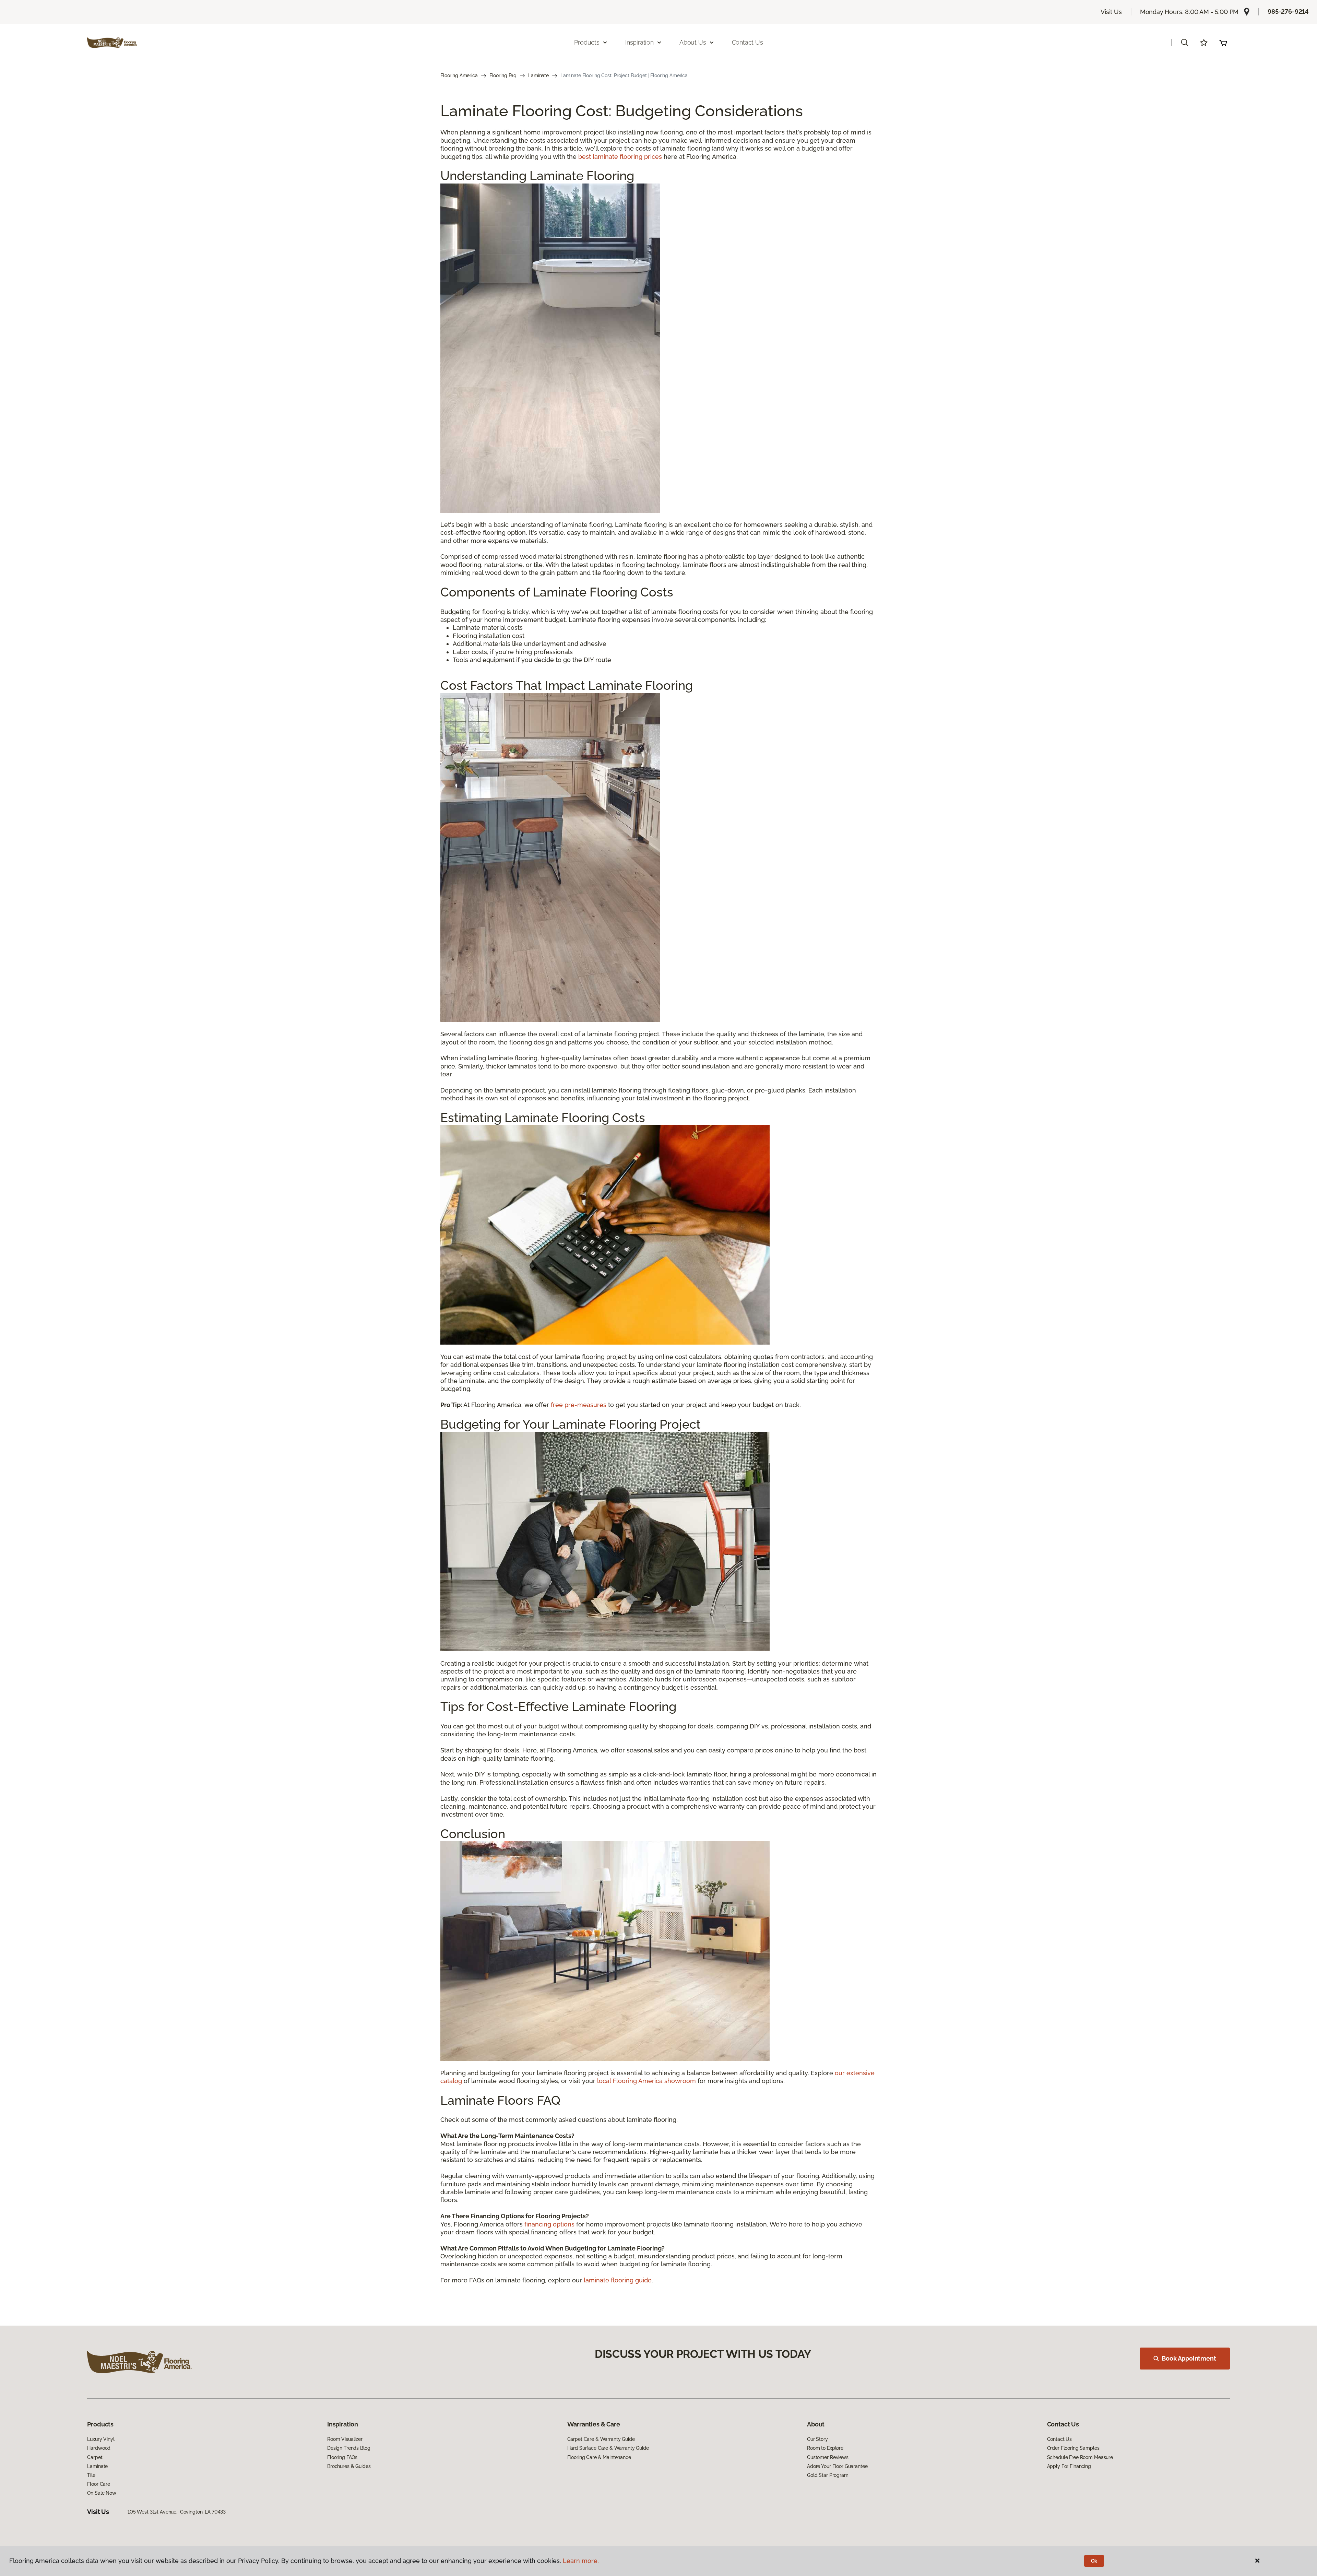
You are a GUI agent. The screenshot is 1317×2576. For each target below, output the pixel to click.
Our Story (817, 2439)
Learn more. (581, 2561)
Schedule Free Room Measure (1080, 2457)
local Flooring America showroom (646, 2081)
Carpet (95, 2457)
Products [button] (587, 42)
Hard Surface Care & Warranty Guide (608, 2448)
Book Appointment (1189, 2358)
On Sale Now (102, 2493)
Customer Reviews (828, 2457)
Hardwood (99, 2448)
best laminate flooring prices (620, 157)
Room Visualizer (345, 2439)
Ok (1094, 2561)
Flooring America (459, 75)
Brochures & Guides (349, 2466)
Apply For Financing (1069, 2466)
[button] (1185, 43)
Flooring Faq (503, 75)
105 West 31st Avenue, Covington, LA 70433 (177, 2512)
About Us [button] (693, 42)
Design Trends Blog (349, 2448)
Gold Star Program (828, 2475)
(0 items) (1223, 43)
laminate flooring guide (618, 2280)
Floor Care (99, 2484)
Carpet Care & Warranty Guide (601, 2439)
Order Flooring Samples (1073, 2448)
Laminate (538, 75)
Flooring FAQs (342, 2457)
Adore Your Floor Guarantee (837, 2466)
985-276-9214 (1288, 11)
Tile (91, 2475)
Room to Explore (825, 2448)
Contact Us (748, 42)
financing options (549, 2224)
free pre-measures (579, 1405)
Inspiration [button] (639, 42)
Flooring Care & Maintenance (599, 2457)
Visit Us (1111, 12)
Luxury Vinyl (101, 2439)
